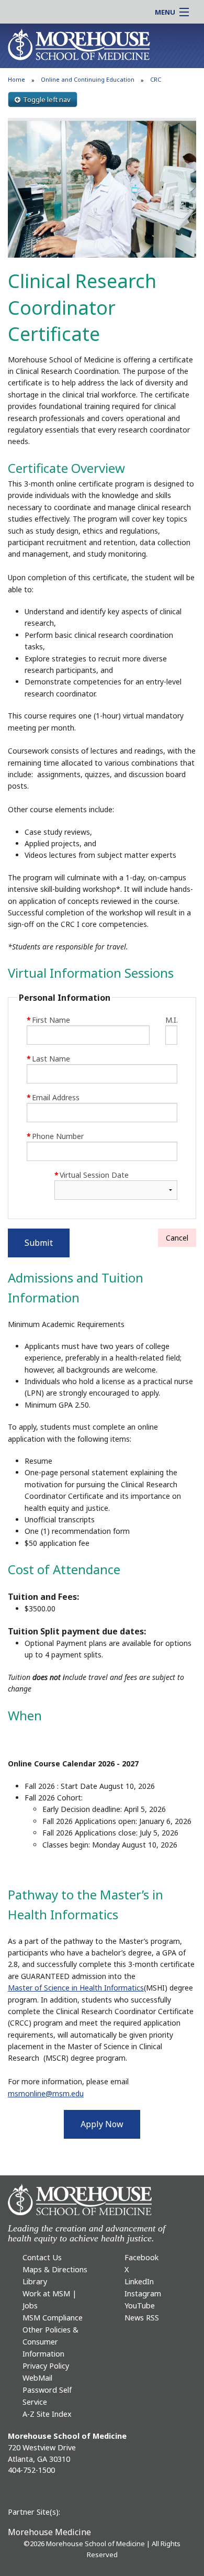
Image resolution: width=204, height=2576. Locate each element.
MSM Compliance (53, 2318)
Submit (39, 1243)
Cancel (177, 1238)
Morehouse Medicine (49, 2532)
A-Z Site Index (47, 2414)
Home (16, 79)
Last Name (48, 1059)
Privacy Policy (46, 2366)
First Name (48, 1020)
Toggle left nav (47, 99)
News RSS (142, 2318)
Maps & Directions (55, 2269)
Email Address (53, 1097)
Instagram (143, 2293)
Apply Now (102, 2124)
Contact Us (42, 2257)
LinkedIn (139, 2281)
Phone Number (55, 1136)
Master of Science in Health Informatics (76, 1988)
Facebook (141, 2257)
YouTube (140, 2306)
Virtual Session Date (92, 1175)
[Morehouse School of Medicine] (79, 44)
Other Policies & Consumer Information (50, 2342)
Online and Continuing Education (88, 79)
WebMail (37, 2378)
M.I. (171, 1020)
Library (35, 2281)
